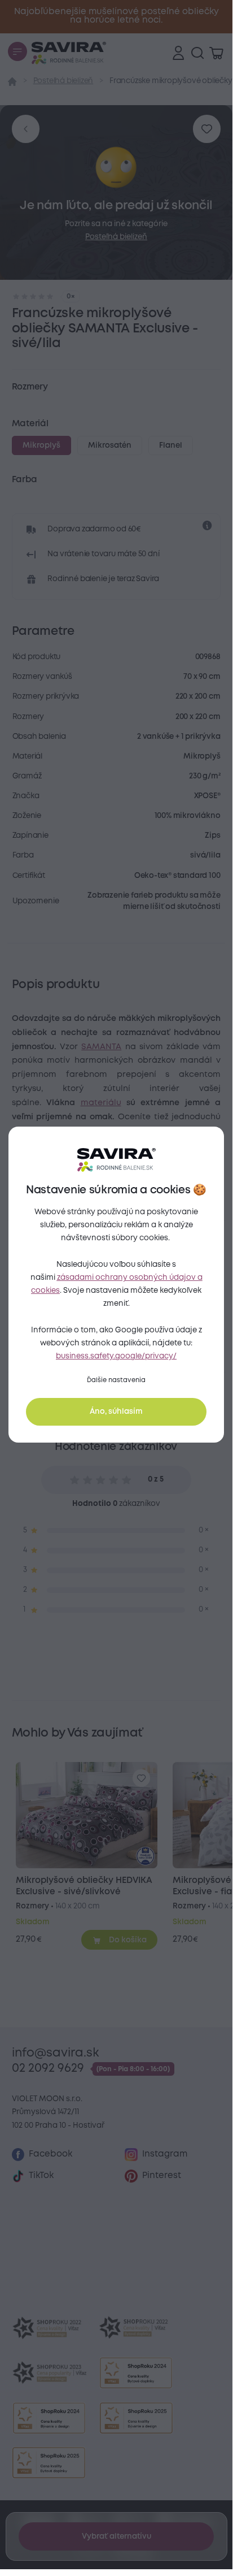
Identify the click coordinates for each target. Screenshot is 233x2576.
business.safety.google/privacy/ (116, 1356)
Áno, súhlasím (116, 1412)
